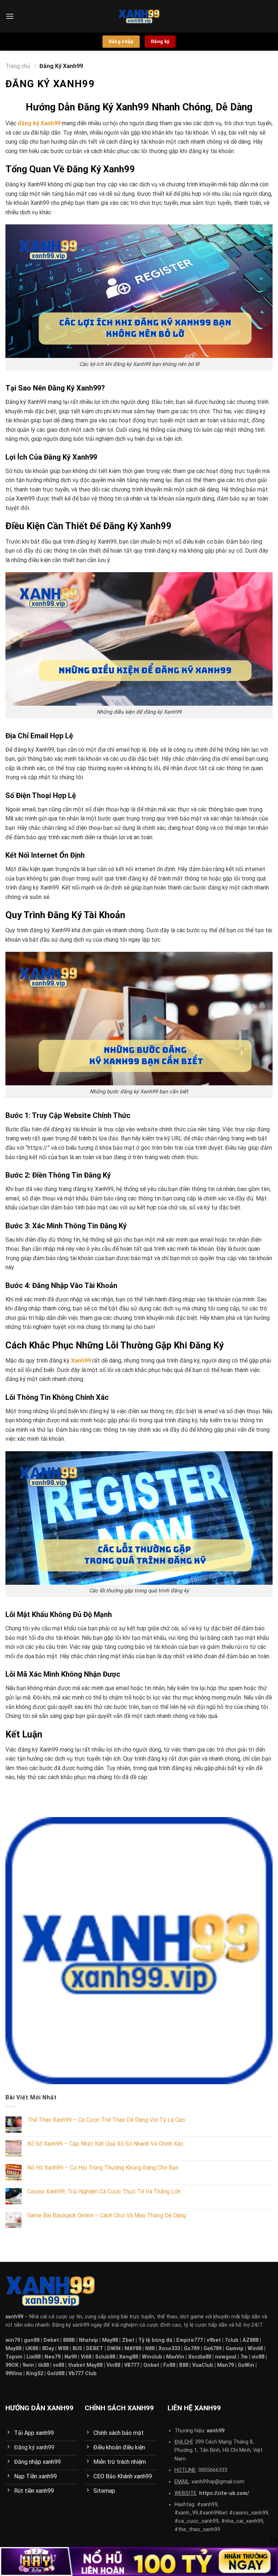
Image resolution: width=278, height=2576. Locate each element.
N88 (150, 2349)
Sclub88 (105, 2357)
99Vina (14, 2374)
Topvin (14, 2357)
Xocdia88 (200, 2357)
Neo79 (52, 2357)
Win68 (255, 2349)
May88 (110, 2340)
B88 (184, 2365)
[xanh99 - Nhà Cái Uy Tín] (139, 16)
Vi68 (86, 2357)
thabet (77, 2365)
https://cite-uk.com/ (224, 2493)
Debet (51, 2340)
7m (244, 2357)
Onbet (151, 2365)
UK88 (32, 2349)
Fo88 (169, 2365)
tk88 (43, 2365)
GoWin (246, 2365)
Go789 (192, 2349)
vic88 (258, 2357)
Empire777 (189, 2340)
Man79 (226, 2365)
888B (69, 2340)
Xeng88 (129, 2357)
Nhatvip (89, 2340)
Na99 (71, 2357)
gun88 (32, 2340)
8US (77, 2349)
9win (28, 2365)
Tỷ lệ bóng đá (155, 2340)
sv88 (58, 2365)
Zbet (128, 2340)
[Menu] (10, 16)
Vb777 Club (83, 2374)
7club (232, 2340)
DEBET (95, 2349)
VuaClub (203, 2365)
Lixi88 (33, 2357)
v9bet (214, 2340)
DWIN (114, 2349)
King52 (35, 2374)
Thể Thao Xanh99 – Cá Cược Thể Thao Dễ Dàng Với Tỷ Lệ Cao (106, 2120)
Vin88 (113, 2365)
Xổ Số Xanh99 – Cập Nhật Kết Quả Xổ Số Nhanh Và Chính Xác (105, 2144)
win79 (13, 2340)
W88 (63, 2349)
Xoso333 (169, 2349)
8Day (48, 2349)
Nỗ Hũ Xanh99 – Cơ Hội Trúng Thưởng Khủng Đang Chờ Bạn (103, 2168)
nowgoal (226, 2357)
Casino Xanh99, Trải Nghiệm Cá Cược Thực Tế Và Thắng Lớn (104, 2191)
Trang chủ (18, 66)
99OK (12, 2365)
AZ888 (250, 2340)
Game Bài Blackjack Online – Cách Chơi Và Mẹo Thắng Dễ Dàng (107, 2215)
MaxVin (175, 2357)
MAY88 (133, 2349)
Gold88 (56, 2374)
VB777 (132, 2365)
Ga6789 (212, 2349)
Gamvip (235, 2349)
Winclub (152, 2357)
